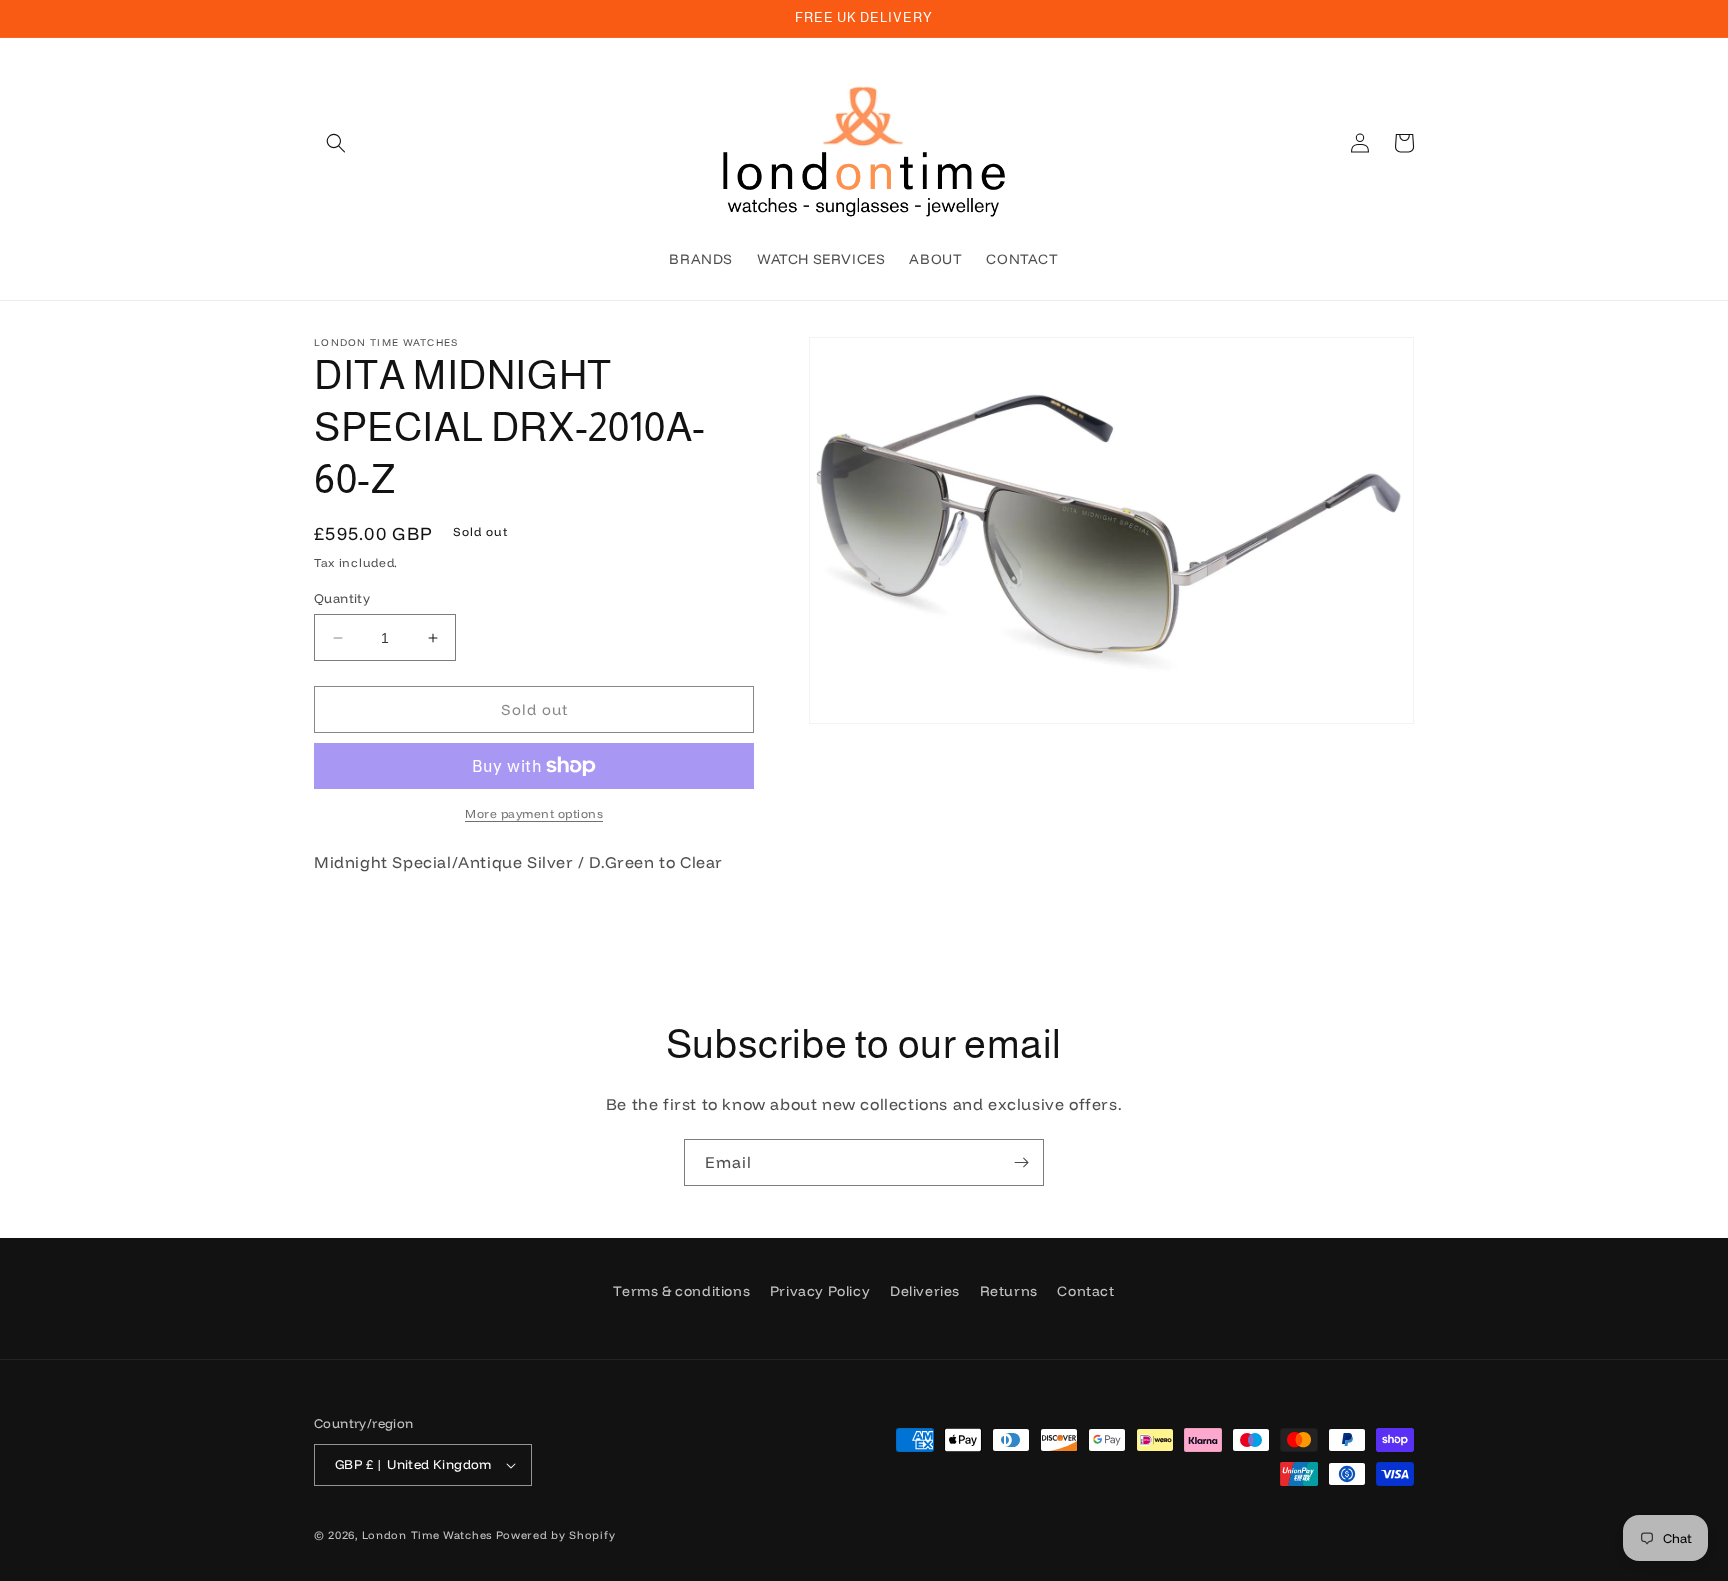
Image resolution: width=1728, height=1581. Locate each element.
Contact (1085, 1291)
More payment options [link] (534, 813)
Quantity (342, 598)
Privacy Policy (820, 1291)
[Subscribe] (1021, 1162)
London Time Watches (427, 1535)
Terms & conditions (681, 1291)
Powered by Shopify (556, 1535)
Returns (1009, 1291)
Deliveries (925, 1291)
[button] (336, 143)
